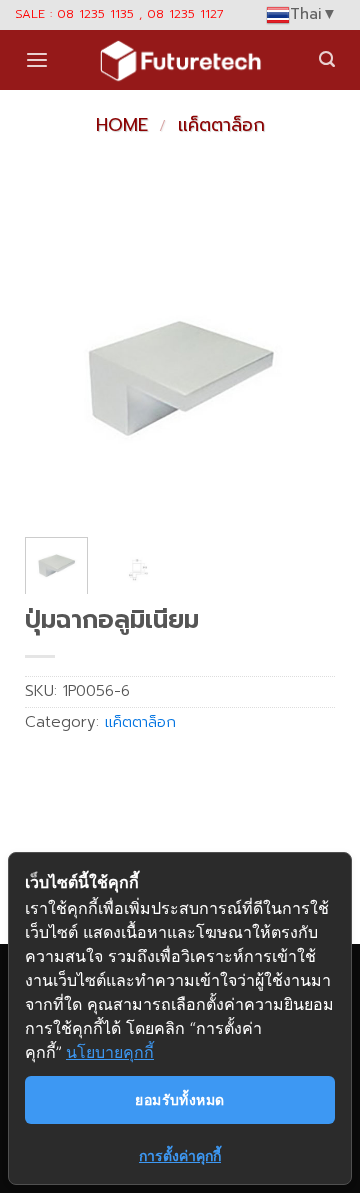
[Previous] (56, 367)
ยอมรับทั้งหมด (179, 1099)
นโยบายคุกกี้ (110, 1052)
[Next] (304, 367)
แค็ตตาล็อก (221, 125)
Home (122, 125)
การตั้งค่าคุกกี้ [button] (180, 1155)
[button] (37, 60)
